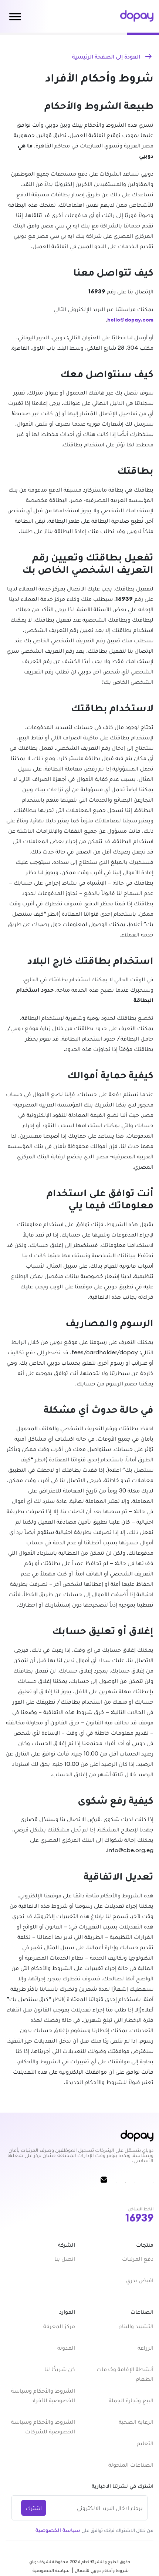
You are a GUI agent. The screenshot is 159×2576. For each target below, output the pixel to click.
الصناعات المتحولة (131, 2464)
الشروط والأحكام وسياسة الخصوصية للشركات (43, 2426)
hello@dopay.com (130, 320)
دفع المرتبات (138, 2259)
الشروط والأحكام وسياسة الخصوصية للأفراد (43, 2395)
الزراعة (146, 2347)
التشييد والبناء (136, 2326)
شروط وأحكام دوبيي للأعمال (102, 2570)
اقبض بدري (140, 2280)
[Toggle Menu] (15, 16)
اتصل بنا (65, 2259)
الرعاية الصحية (136, 2422)
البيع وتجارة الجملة (131, 2400)
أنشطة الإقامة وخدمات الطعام (125, 2374)
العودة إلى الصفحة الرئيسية (106, 56)
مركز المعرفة (59, 2326)
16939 (139, 2218)
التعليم (145, 2443)
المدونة (66, 2347)
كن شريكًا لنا (60, 2369)
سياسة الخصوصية (58, 2530)
